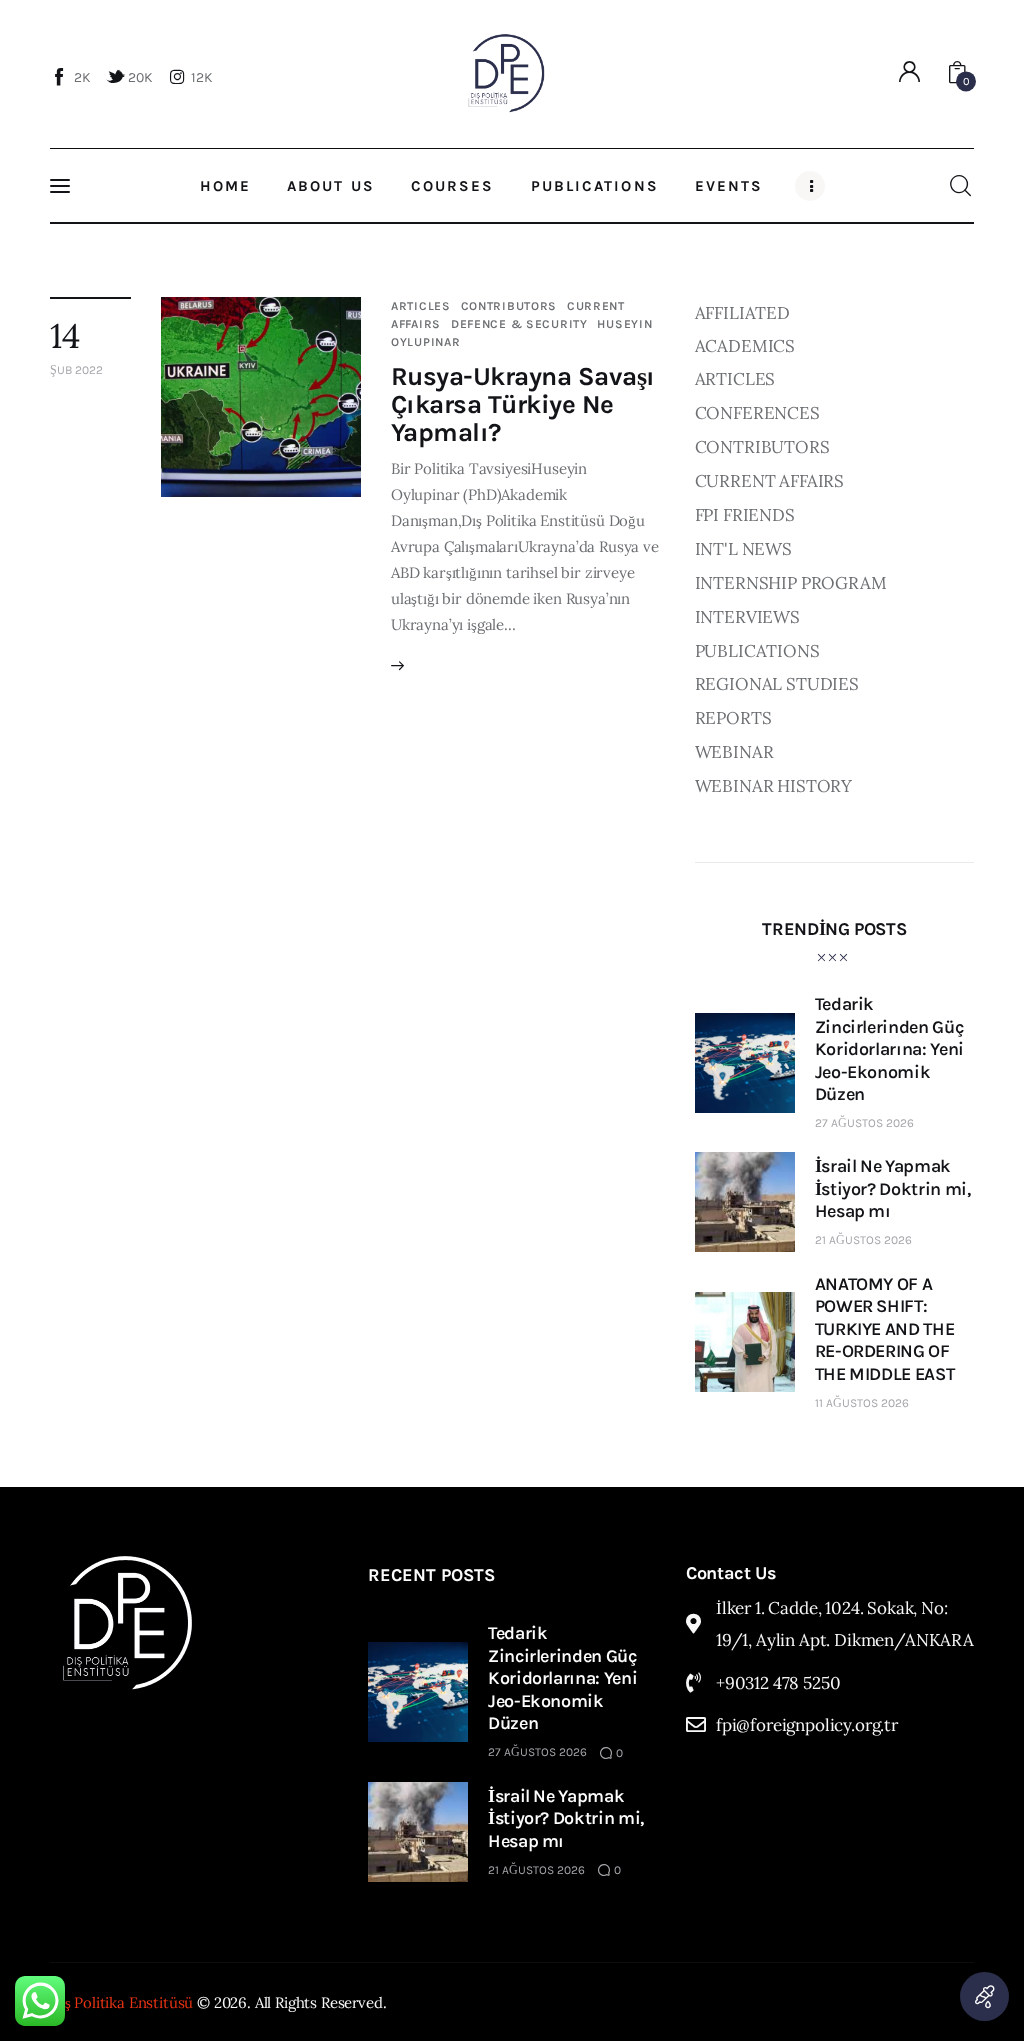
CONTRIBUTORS (509, 306)
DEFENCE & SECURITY (519, 324)
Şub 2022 (76, 370)
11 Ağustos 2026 (862, 1403)
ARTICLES (421, 306)
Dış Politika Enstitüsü (121, 2002)
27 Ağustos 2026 (864, 1123)
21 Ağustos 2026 (863, 1240)
